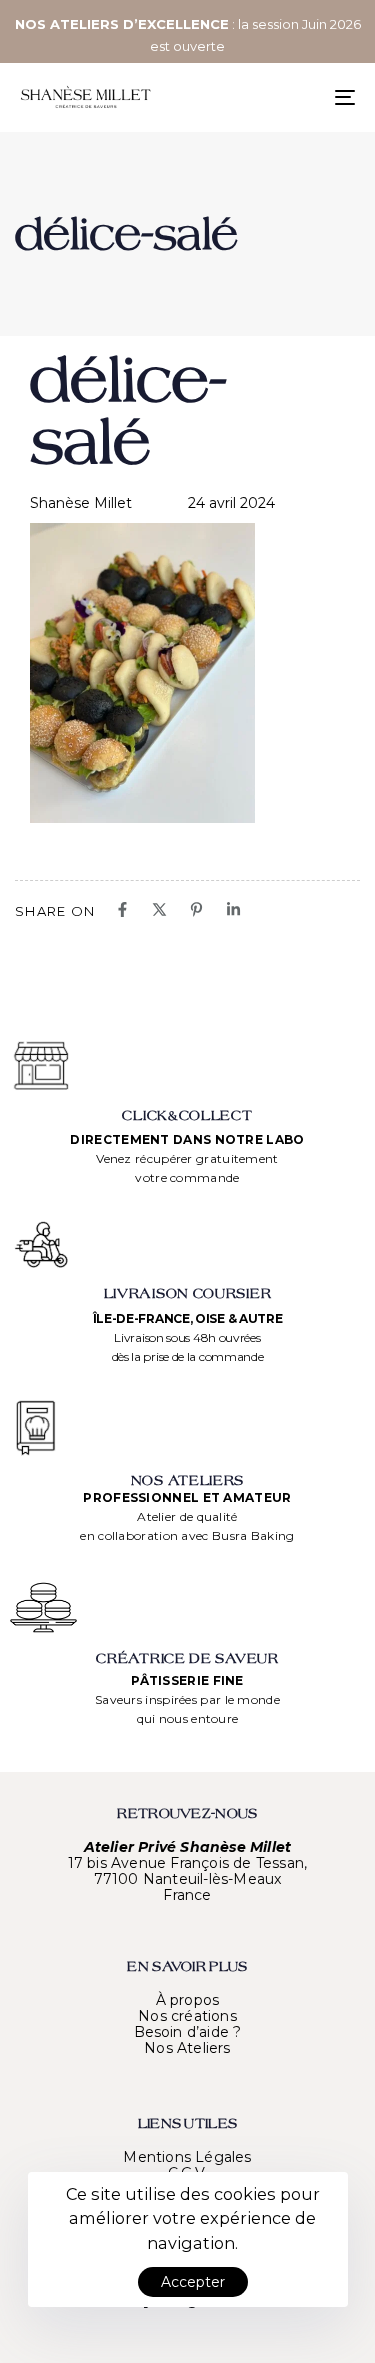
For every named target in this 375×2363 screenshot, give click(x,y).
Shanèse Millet (81, 503)
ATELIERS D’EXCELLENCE (139, 24)
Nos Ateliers (187, 2048)
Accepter (193, 2282)
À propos (188, 2000)
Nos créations (187, 2016)
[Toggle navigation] (299, 97)
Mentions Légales (187, 2157)
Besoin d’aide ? (188, 2032)
